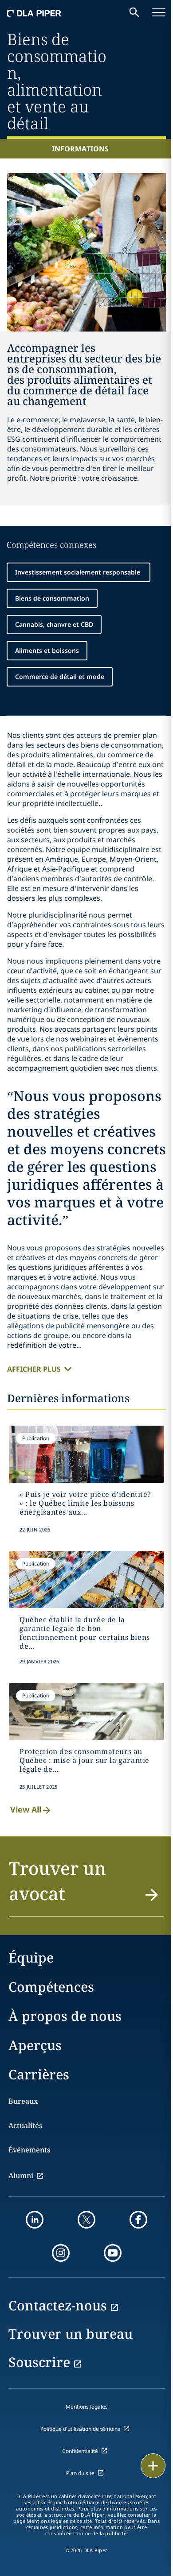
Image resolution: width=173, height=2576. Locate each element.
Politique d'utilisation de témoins (80, 2429)
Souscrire (39, 2362)
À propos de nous (65, 2016)
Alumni (21, 2175)
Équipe (31, 1957)
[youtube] (113, 2253)
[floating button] (153, 2466)
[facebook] (138, 2220)
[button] (86, 1886)
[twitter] (86, 2220)
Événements (29, 2150)
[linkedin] (35, 2220)
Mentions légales (87, 2407)
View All (26, 1809)
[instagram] (61, 2253)
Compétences (51, 1987)
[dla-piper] (34, 12)
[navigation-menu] (159, 12)
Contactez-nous (58, 2305)
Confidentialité (80, 2451)
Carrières (39, 2074)
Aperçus (35, 2045)
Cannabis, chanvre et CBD (54, 624)
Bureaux (23, 2101)
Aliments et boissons (47, 650)
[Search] (134, 12)
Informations (80, 149)
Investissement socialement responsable (79, 572)
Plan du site (80, 2473)
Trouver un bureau (71, 2334)
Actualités (25, 2125)
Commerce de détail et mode (60, 677)
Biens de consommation (52, 598)
